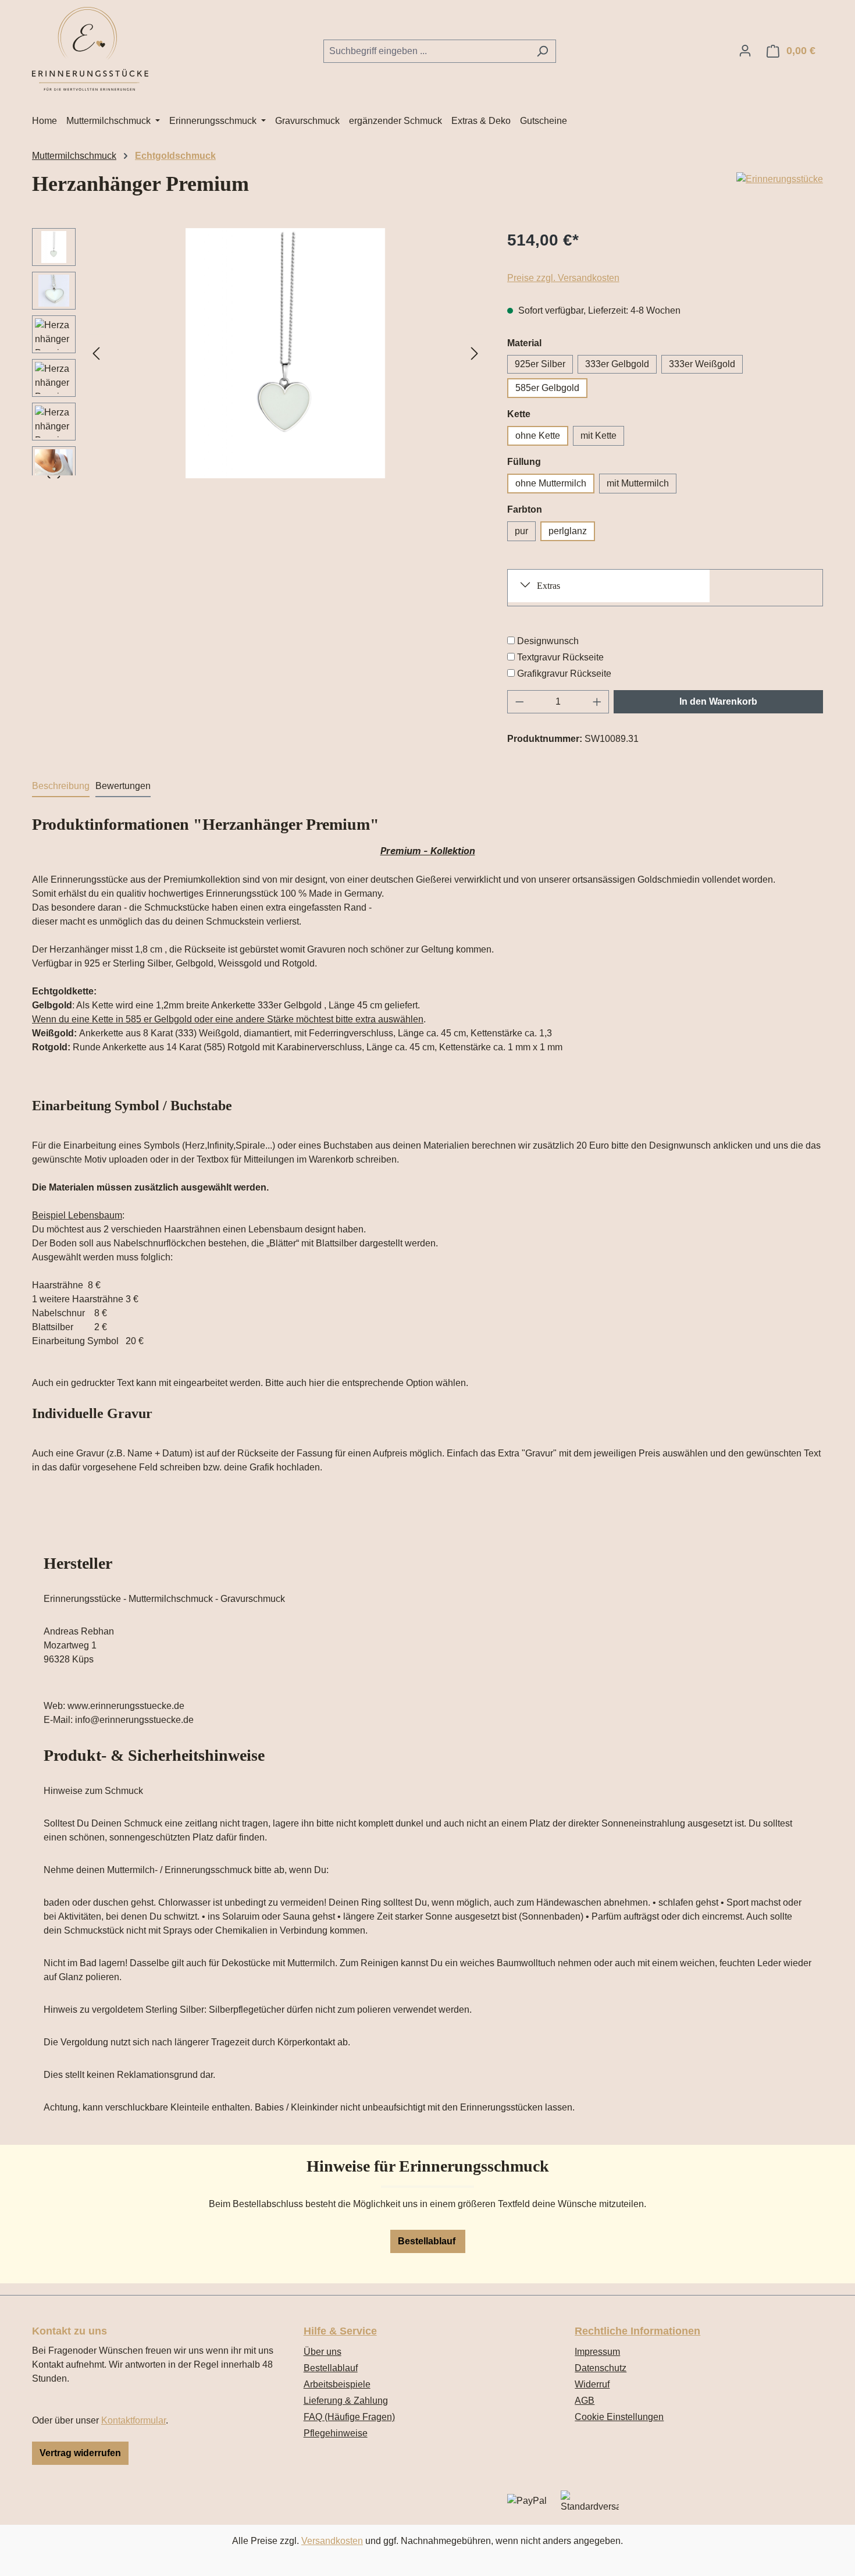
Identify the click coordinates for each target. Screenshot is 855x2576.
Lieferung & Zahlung (346, 2401)
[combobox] (426, 51)
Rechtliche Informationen (637, 2331)
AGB (585, 2401)
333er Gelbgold (617, 364)
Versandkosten (332, 2541)
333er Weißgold (702, 364)
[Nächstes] (475, 353)
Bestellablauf (428, 2241)
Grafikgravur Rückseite (564, 674)
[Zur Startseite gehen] (90, 49)
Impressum (597, 2352)
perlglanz (568, 531)
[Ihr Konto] (745, 51)
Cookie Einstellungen (619, 2417)
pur (521, 531)
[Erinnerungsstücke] (780, 179)
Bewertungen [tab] (123, 786)
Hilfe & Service (340, 2331)
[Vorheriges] (96, 353)
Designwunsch (548, 641)
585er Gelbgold (547, 388)
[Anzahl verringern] (519, 702)
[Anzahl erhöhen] (597, 702)
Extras (548, 586)
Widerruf (592, 2384)
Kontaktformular (133, 2420)
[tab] (61, 787)
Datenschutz (601, 2368)
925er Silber (540, 364)
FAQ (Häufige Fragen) (349, 2417)
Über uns (323, 2352)
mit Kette (598, 436)
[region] (258, 353)
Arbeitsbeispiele (337, 2384)
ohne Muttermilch (551, 483)
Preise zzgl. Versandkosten (563, 278)
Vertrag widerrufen (80, 2453)
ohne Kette (538, 436)
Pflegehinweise (336, 2433)
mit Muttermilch (638, 483)
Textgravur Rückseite (560, 657)
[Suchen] (542, 51)
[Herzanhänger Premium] (286, 353)
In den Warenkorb (718, 701)
